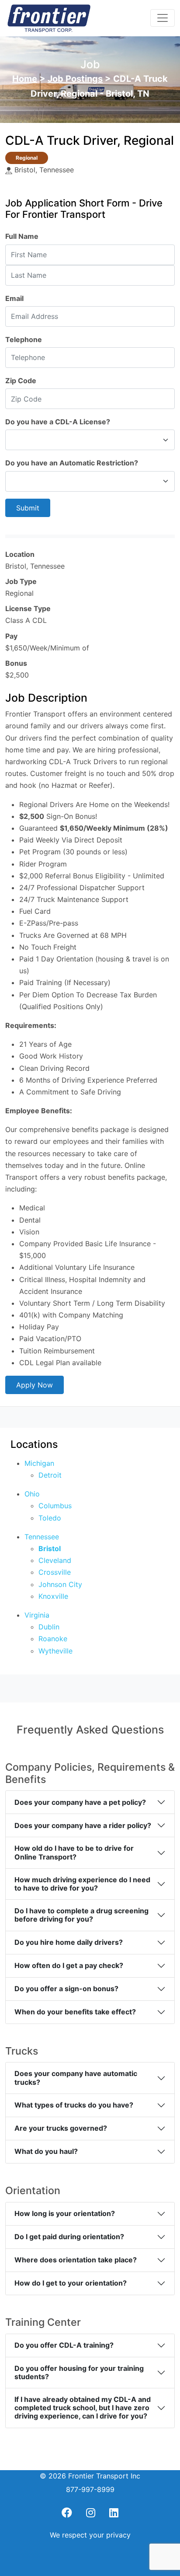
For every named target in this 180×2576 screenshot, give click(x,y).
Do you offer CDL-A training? (64, 2345)
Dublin (49, 1627)
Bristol (50, 1548)
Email (14, 298)
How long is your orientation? (65, 2213)
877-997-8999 (90, 2489)
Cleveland (55, 1560)
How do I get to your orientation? (71, 2283)
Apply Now (35, 1385)
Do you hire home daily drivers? (69, 1942)
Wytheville (55, 1651)
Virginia (37, 1615)
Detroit (50, 1475)
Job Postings (75, 79)
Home (25, 79)
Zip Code (21, 381)
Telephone (24, 339)
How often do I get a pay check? (69, 1965)
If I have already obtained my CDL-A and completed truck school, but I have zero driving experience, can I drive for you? (83, 2408)
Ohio (32, 1494)
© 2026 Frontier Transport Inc (90, 2476)
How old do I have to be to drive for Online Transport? (74, 1852)
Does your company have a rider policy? (83, 1825)
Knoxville (53, 1596)
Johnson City (60, 1584)
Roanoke (53, 1639)
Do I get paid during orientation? (69, 2237)
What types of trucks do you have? (74, 2105)
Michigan (39, 1463)
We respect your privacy (90, 2535)
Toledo (50, 1518)
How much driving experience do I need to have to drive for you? (82, 1884)
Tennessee (42, 1537)
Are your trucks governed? (61, 2128)
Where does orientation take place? (76, 2260)
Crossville (55, 1572)
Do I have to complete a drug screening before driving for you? (81, 1915)
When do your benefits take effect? (75, 2012)
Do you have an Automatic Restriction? (72, 463)
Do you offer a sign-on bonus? (66, 1989)
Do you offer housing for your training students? (79, 2372)
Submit (28, 508)
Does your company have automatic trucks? (76, 2078)
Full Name (22, 236)
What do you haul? (46, 2151)
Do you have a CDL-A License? (58, 422)
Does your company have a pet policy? (80, 1802)
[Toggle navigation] (163, 18)
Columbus (55, 1506)
